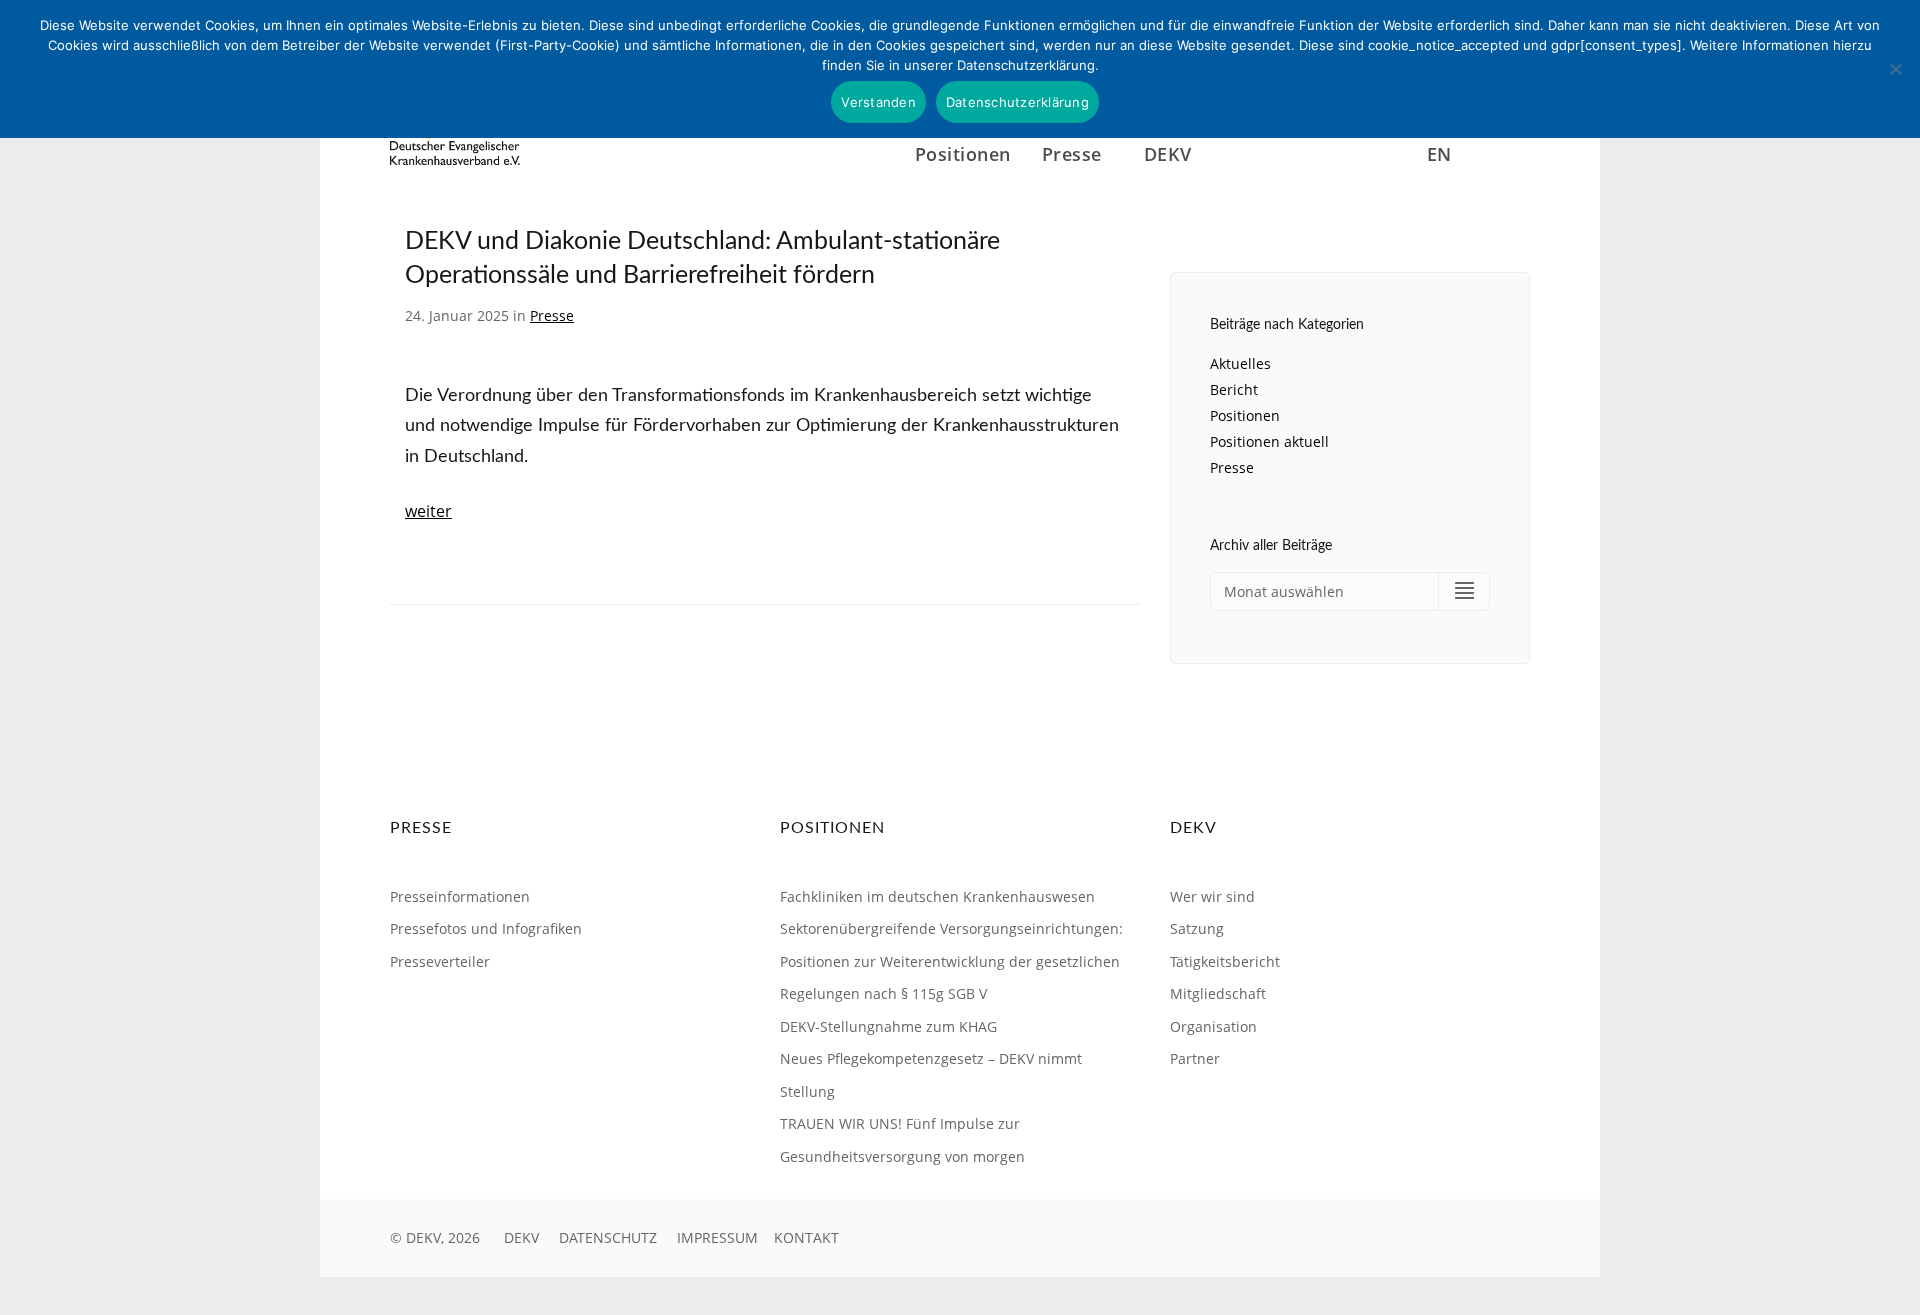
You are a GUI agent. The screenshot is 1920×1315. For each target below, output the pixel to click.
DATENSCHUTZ (608, 1237)
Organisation (1213, 1026)
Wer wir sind (1212, 896)
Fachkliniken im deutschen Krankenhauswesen (937, 896)
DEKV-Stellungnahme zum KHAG (888, 1026)
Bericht (1234, 389)
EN (1439, 153)
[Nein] (1895, 69)
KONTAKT (806, 1237)
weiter (428, 511)
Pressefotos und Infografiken (486, 928)
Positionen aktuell (1269, 441)
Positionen (963, 153)
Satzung (1197, 928)
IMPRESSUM (717, 1237)
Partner (1195, 1058)
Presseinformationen (460, 896)
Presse (552, 315)
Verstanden (878, 102)
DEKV (521, 1237)
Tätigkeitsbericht (1225, 961)
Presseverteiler (440, 961)
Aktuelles (1240, 363)
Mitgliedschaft (1218, 993)
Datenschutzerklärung (1017, 102)
